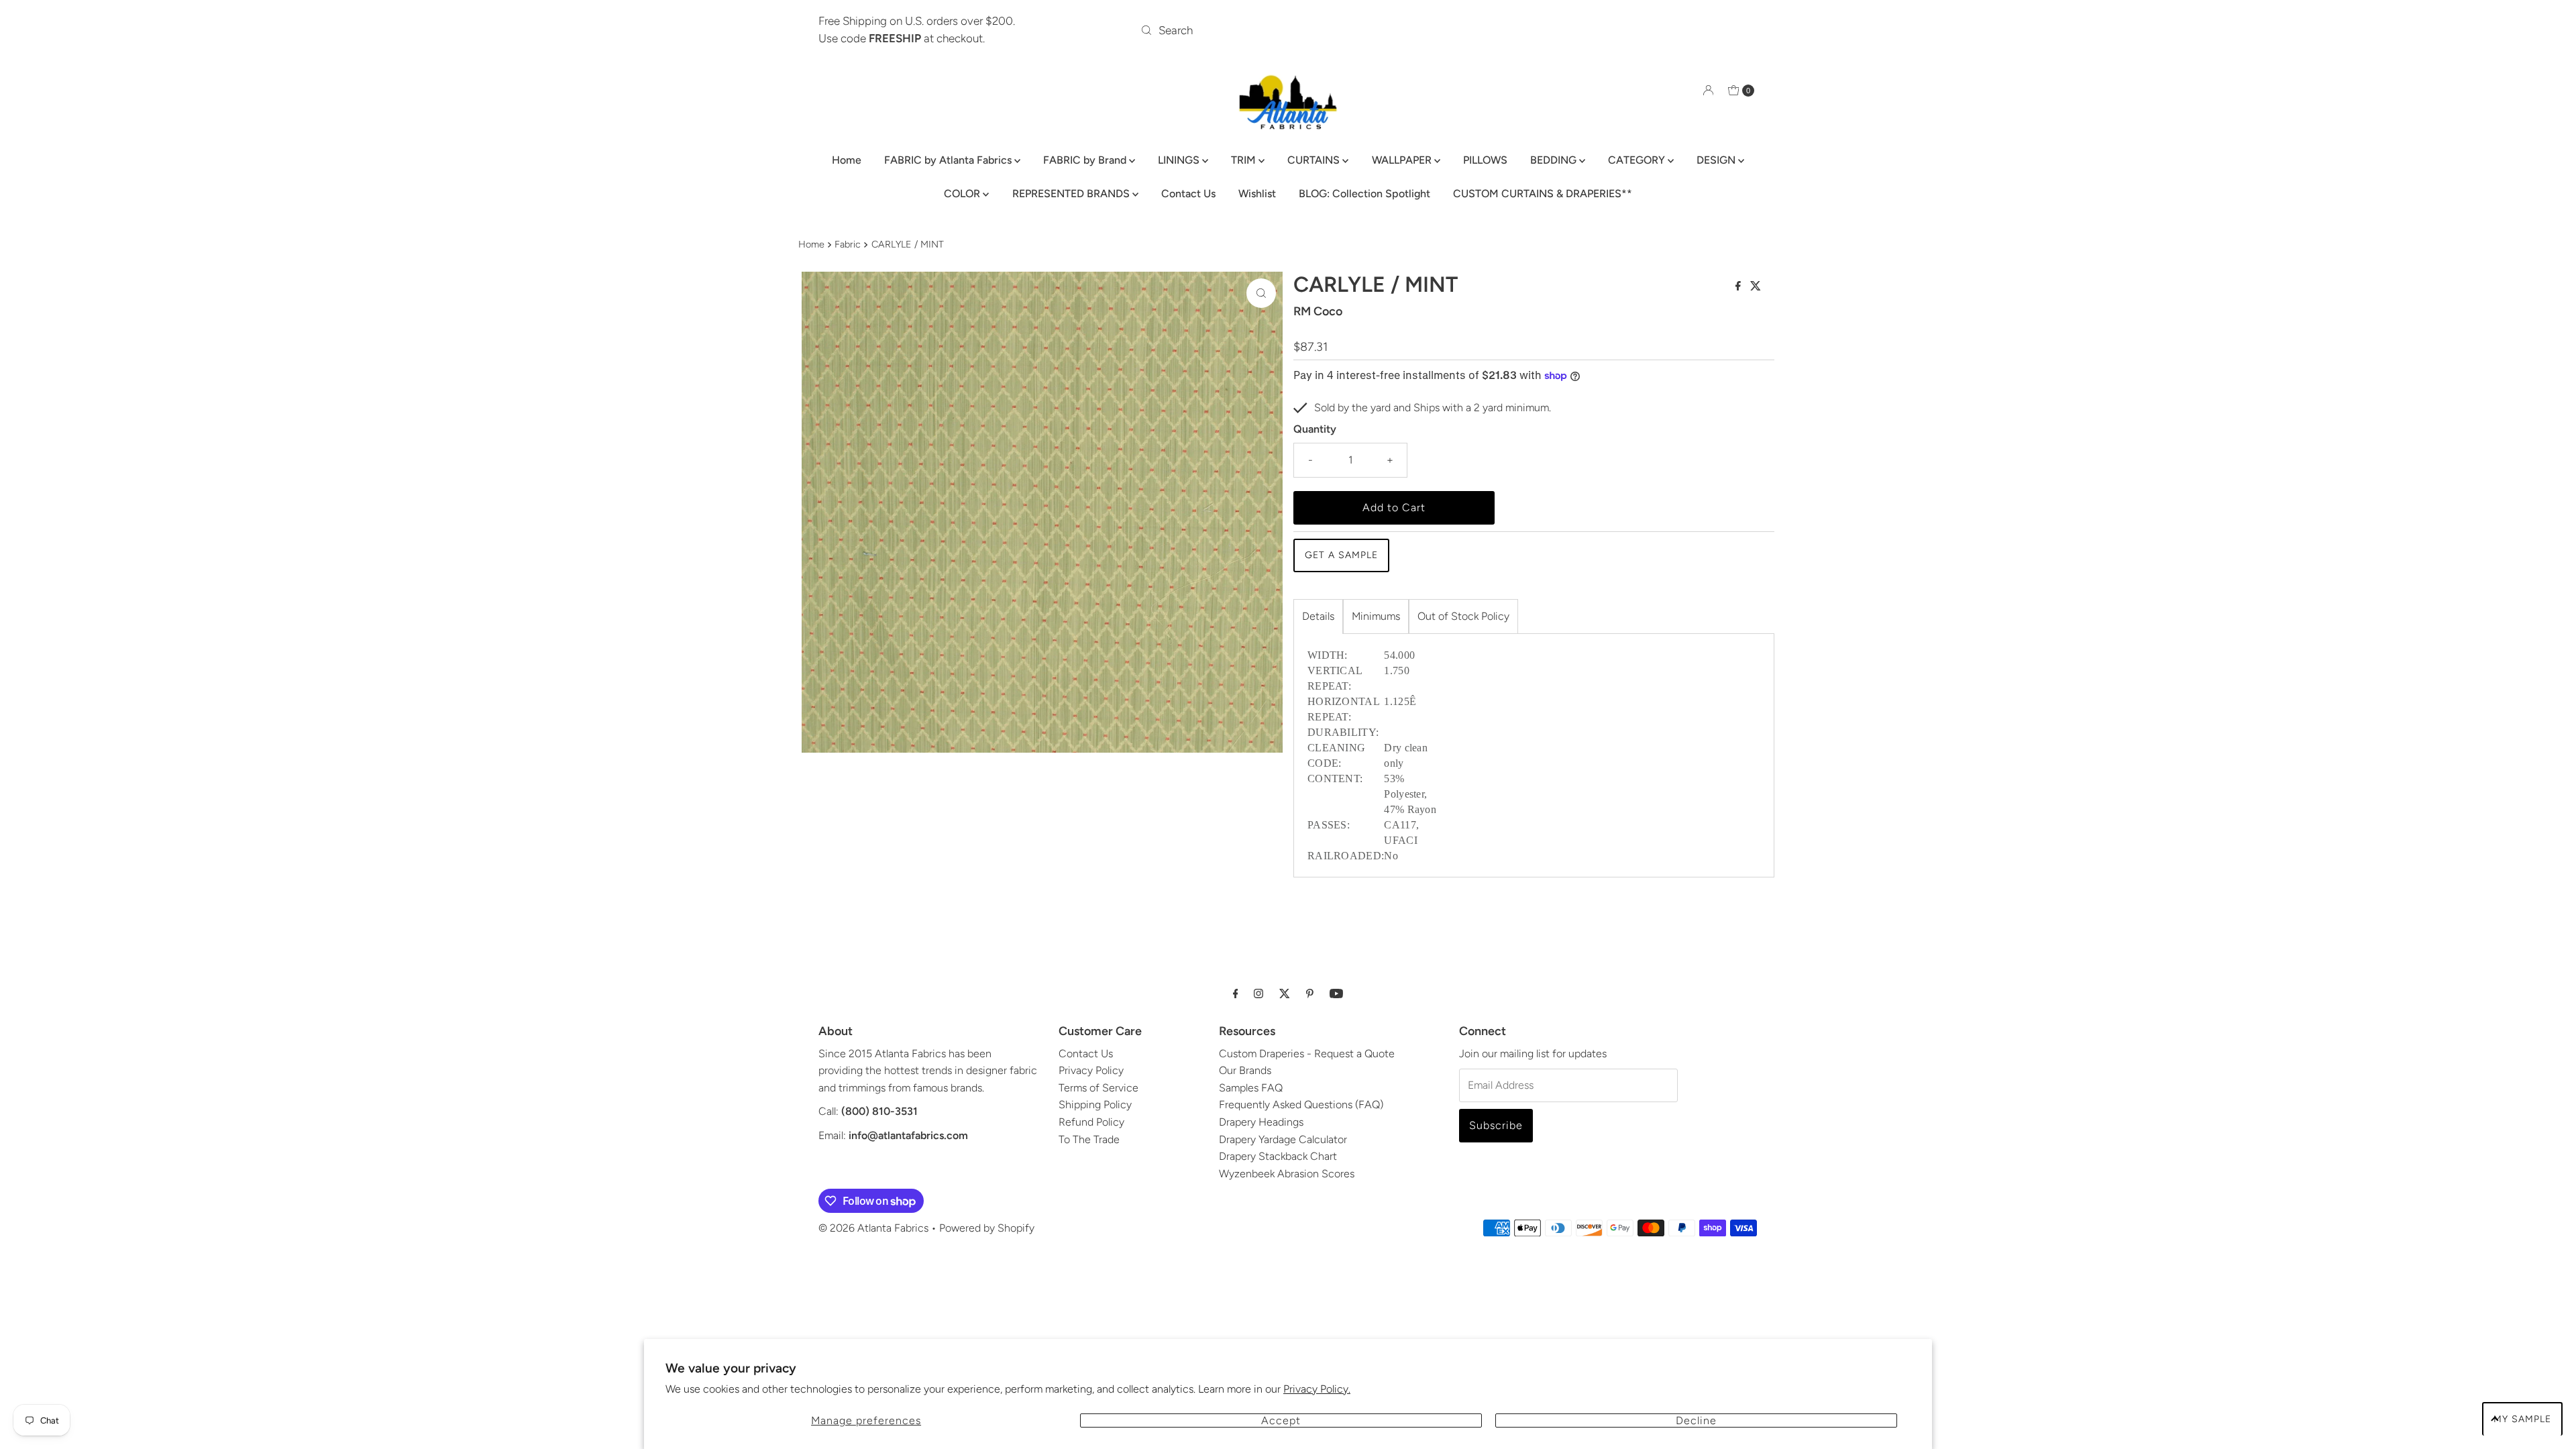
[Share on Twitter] (1756, 287)
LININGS (1180, 160)
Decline (1696, 1420)
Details (1318, 616)
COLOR (963, 194)
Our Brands (1245, 1070)
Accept (1281, 1420)
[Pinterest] (1310, 994)
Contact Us (1188, 194)
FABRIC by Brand (1086, 160)
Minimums (1376, 616)
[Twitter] (1285, 994)
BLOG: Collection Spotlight (1364, 194)
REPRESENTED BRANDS (1072, 194)
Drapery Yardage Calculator (1283, 1139)
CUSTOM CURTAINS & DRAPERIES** (1543, 194)
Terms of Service (1098, 1088)
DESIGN (1717, 160)
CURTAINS (1315, 160)
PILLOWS (1485, 160)
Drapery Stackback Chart (1278, 1156)
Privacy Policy (1091, 1070)
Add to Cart (1394, 507)
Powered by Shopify (987, 1228)
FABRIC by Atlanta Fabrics (949, 160)
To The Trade (1089, 1139)
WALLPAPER (1403, 160)
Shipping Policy (1095, 1105)
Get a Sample (1341, 555)
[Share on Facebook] (1739, 287)
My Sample (2522, 1419)
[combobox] (1288, 30)
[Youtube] (1336, 994)
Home (847, 160)
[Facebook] (1236, 994)
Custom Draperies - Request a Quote (1307, 1054)
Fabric (848, 244)
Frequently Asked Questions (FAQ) (1301, 1105)
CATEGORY (1638, 160)
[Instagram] (1258, 994)
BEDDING (1555, 160)
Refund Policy (1091, 1122)
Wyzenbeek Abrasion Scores (1287, 1174)
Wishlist (1257, 194)
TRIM (1245, 160)
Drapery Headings (1261, 1122)
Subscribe (1496, 1125)
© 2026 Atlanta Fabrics (873, 1228)
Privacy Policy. (1317, 1389)
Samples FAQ (1251, 1088)
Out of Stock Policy (1463, 616)
